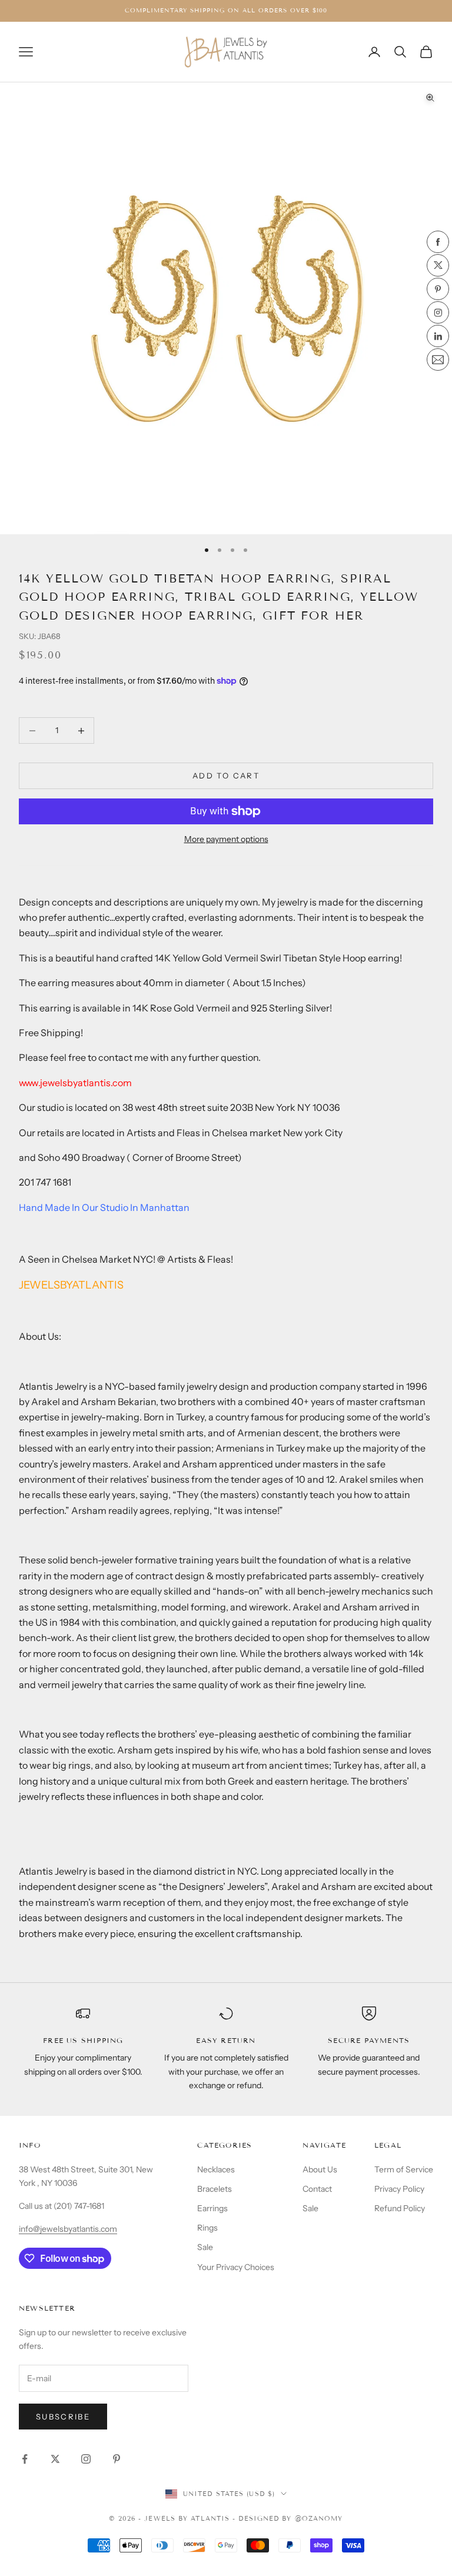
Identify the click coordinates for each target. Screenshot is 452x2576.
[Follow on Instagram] (86, 2459)
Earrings (212, 2208)
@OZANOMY (319, 2518)
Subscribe (63, 2417)
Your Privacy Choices (236, 2267)
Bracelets (215, 2189)
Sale (205, 2247)
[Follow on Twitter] (55, 2459)
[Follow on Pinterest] (117, 2459)
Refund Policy (400, 2208)
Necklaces (216, 2169)
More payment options (226, 839)
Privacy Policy (399, 2189)
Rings (207, 2228)
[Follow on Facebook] (25, 2459)
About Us (320, 2169)
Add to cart (226, 776)
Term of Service (404, 2169)
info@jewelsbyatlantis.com (68, 2229)
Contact (317, 2189)
